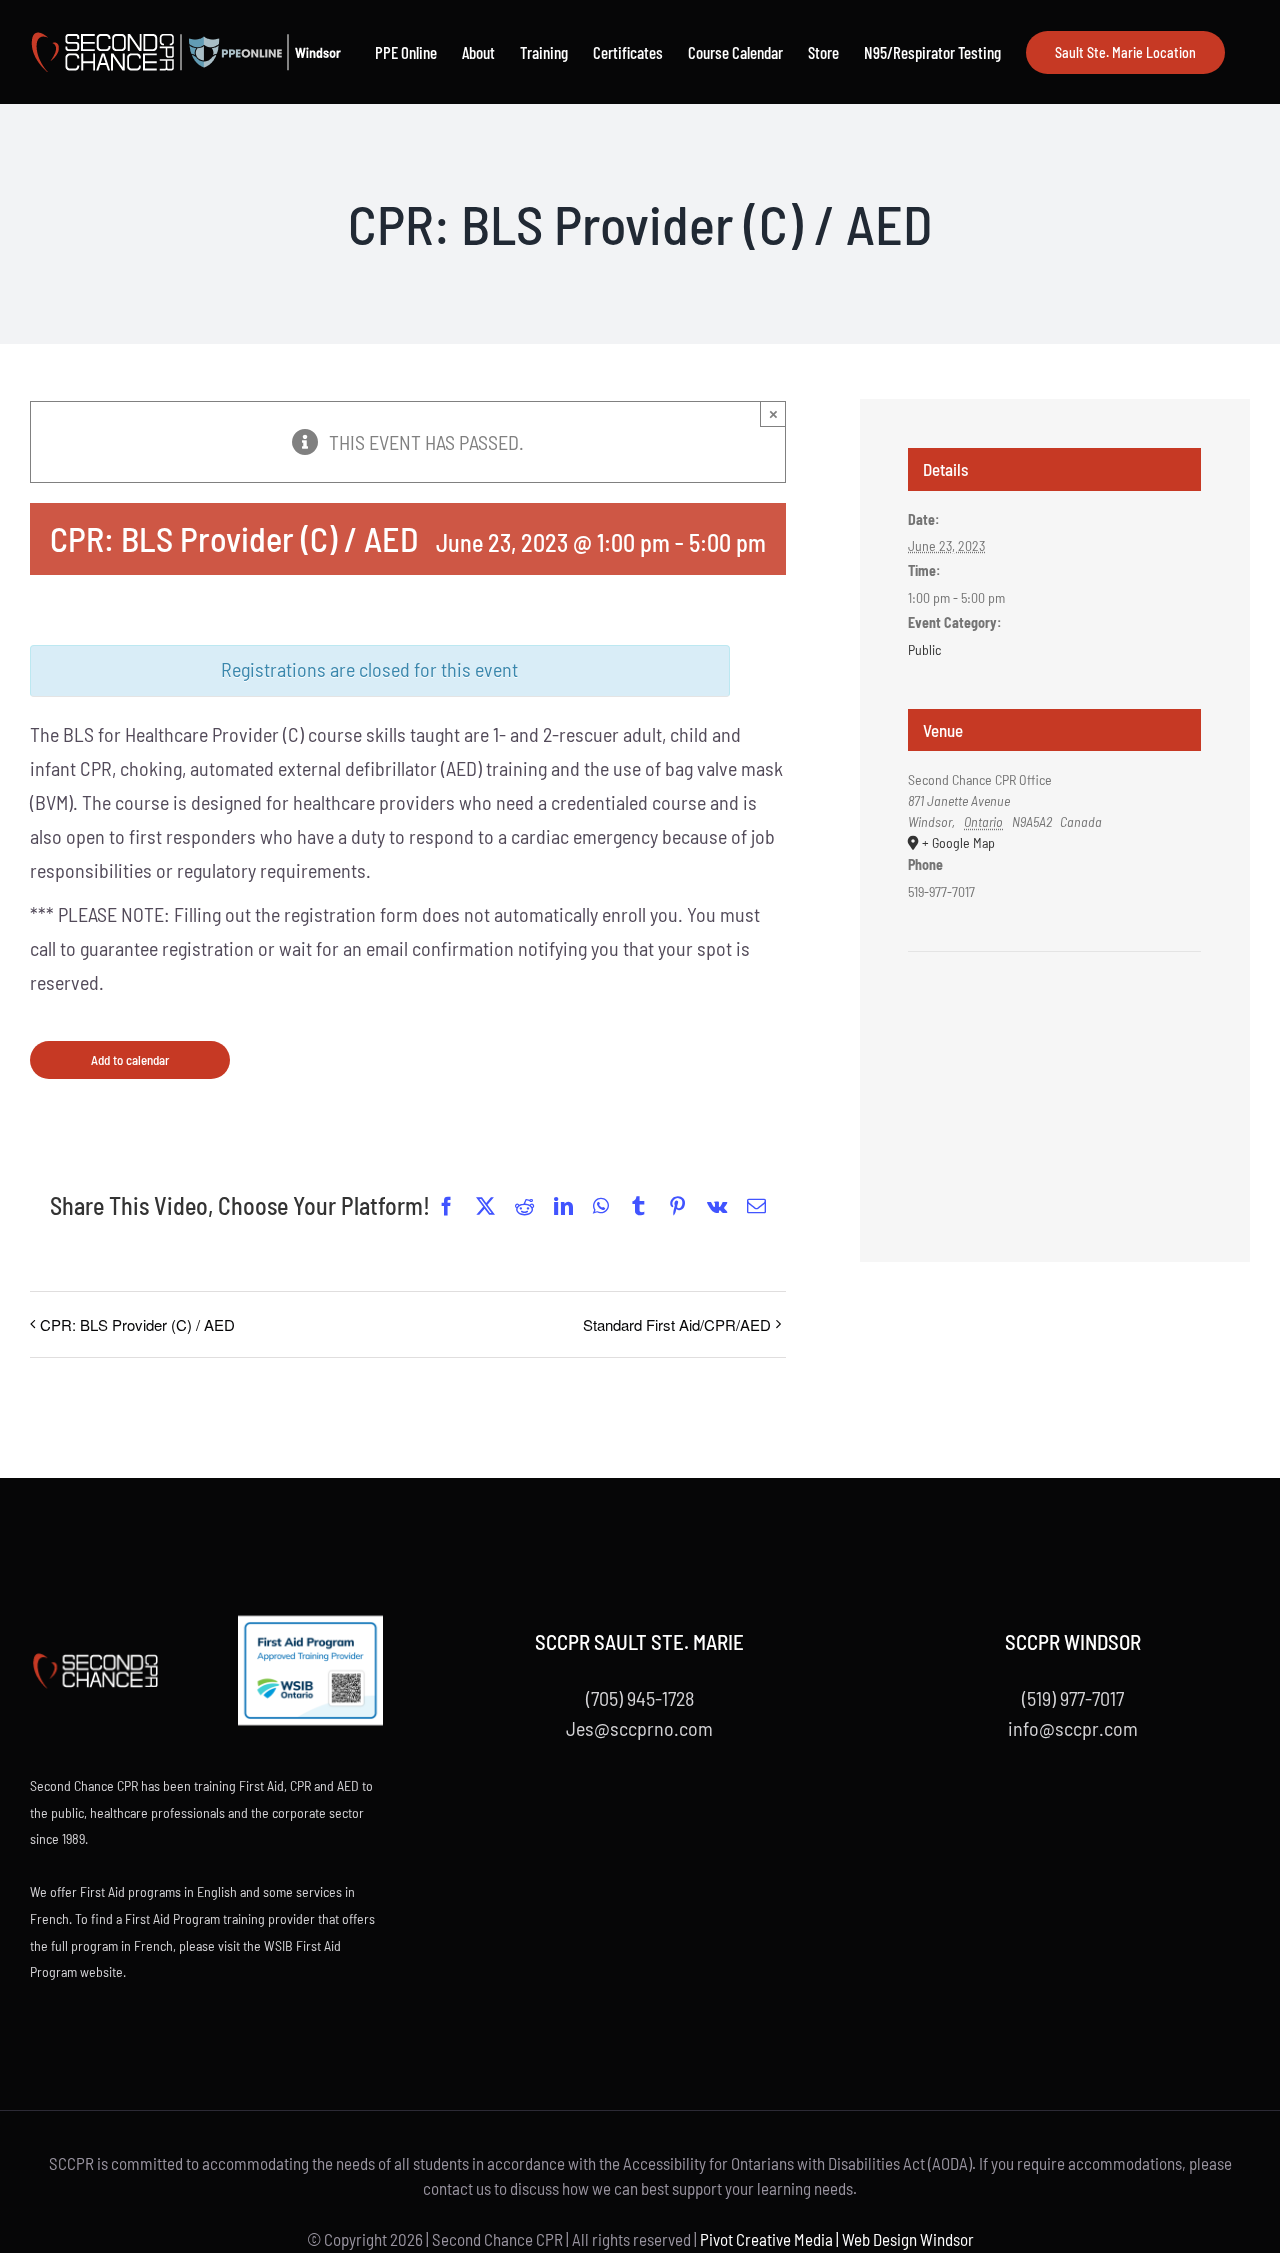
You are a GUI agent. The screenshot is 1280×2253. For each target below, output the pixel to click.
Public (924, 649)
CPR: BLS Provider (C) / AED (137, 1324)
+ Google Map (958, 842)
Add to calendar (130, 1060)
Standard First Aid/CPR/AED (677, 1324)
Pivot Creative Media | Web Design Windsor (837, 2239)
